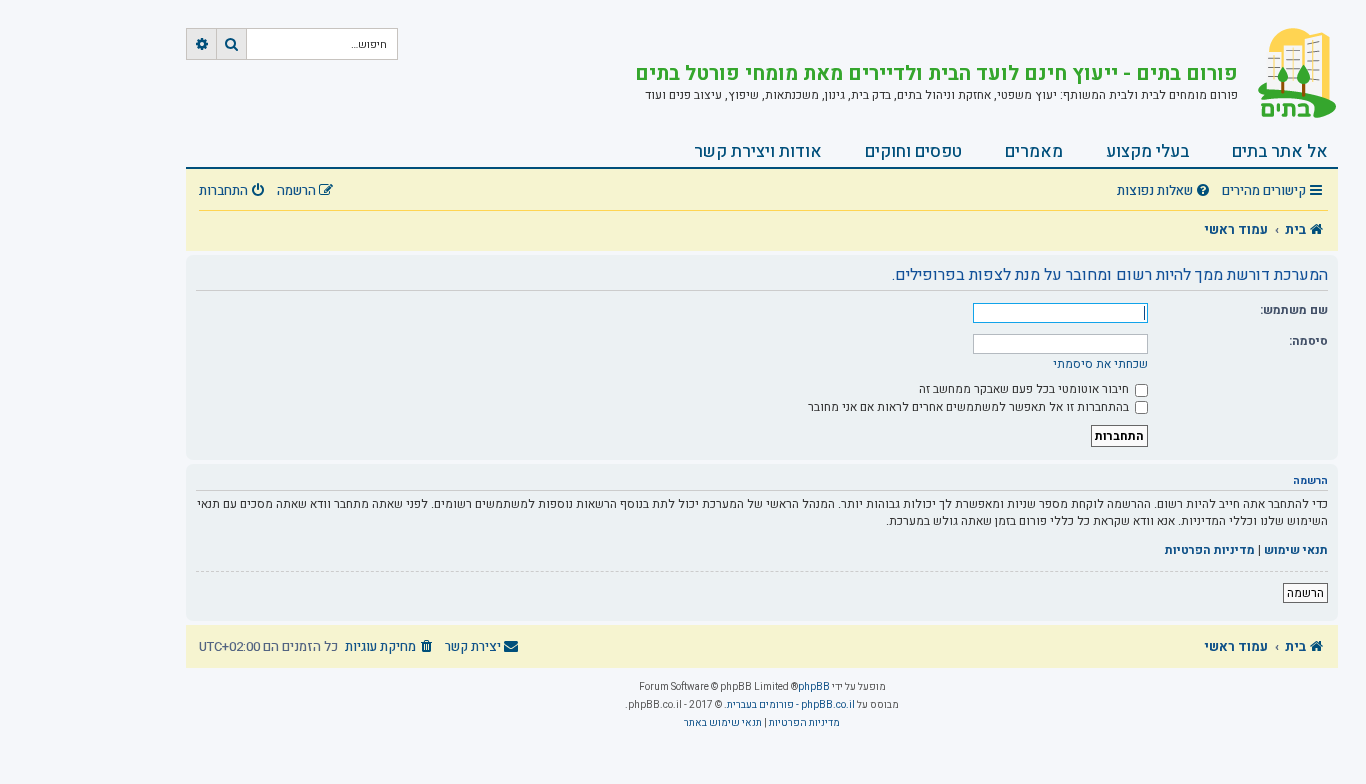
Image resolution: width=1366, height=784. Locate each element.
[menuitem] (1166, 191)
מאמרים (1034, 151)
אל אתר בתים (1280, 151)
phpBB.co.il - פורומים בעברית (791, 705)
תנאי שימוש (1296, 550)
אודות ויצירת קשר (758, 151)
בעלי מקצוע (1147, 151)
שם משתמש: (1294, 310)
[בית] (1288, 75)
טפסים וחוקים (913, 151)
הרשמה (1305, 593)
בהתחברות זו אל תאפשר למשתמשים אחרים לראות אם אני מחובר (970, 407)
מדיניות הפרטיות (1210, 550)
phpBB (814, 687)
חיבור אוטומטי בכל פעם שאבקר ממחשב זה (1025, 389)
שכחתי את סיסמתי (1100, 364)
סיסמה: (1308, 341)
